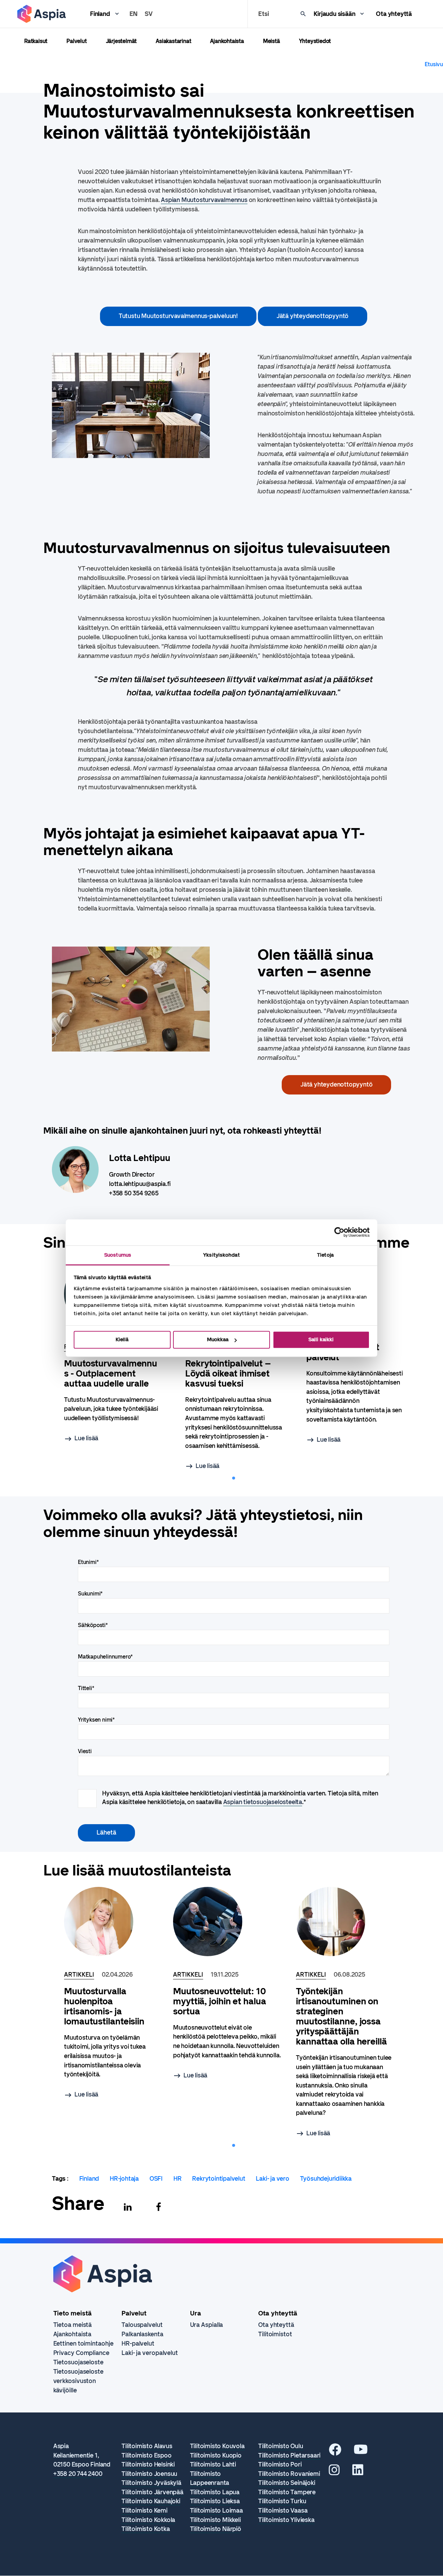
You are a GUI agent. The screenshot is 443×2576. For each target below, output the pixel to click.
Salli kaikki (321, 1339)
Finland (100, 14)
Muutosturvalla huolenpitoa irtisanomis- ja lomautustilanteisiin (104, 2006)
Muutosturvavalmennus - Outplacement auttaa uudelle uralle (111, 1374)
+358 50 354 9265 (134, 1193)
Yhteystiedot (315, 41)
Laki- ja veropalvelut (150, 2353)
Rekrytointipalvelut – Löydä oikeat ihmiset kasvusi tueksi (228, 1374)
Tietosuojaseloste (78, 2362)
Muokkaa (218, 1339)
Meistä (272, 41)
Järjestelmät (121, 41)
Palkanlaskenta (142, 2334)
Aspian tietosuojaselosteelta (263, 1802)
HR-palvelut (138, 2344)
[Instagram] (334, 2472)
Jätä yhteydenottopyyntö (313, 316)
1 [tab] (234, 1478)
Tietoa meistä (73, 2325)
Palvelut (76, 41)
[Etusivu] (42, 14)
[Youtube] (361, 2452)
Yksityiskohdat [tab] (221, 1255)
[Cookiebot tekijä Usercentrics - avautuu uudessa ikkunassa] (339, 1232)
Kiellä (122, 1339)
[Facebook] (159, 2207)
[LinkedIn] (358, 2472)
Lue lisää (86, 1438)
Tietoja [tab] (325, 1255)
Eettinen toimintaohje (83, 2344)
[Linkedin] (128, 2207)
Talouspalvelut (142, 2325)
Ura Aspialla (207, 2325)
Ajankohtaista (227, 41)
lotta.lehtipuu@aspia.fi (140, 1184)
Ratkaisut (36, 41)
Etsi (263, 14)
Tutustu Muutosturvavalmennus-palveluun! (178, 316)
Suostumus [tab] (118, 1255)
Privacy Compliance (81, 2353)
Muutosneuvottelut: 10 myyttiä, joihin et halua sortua (220, 2001)
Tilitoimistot (275, 2334)
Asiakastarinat (173, 41)
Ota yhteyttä (394, 14)
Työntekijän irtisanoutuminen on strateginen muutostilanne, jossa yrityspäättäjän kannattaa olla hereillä (341, 2016)
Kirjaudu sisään (334, 14)
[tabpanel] (234, 1366)
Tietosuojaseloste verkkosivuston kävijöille (78, 2381)
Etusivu (434, 64)
